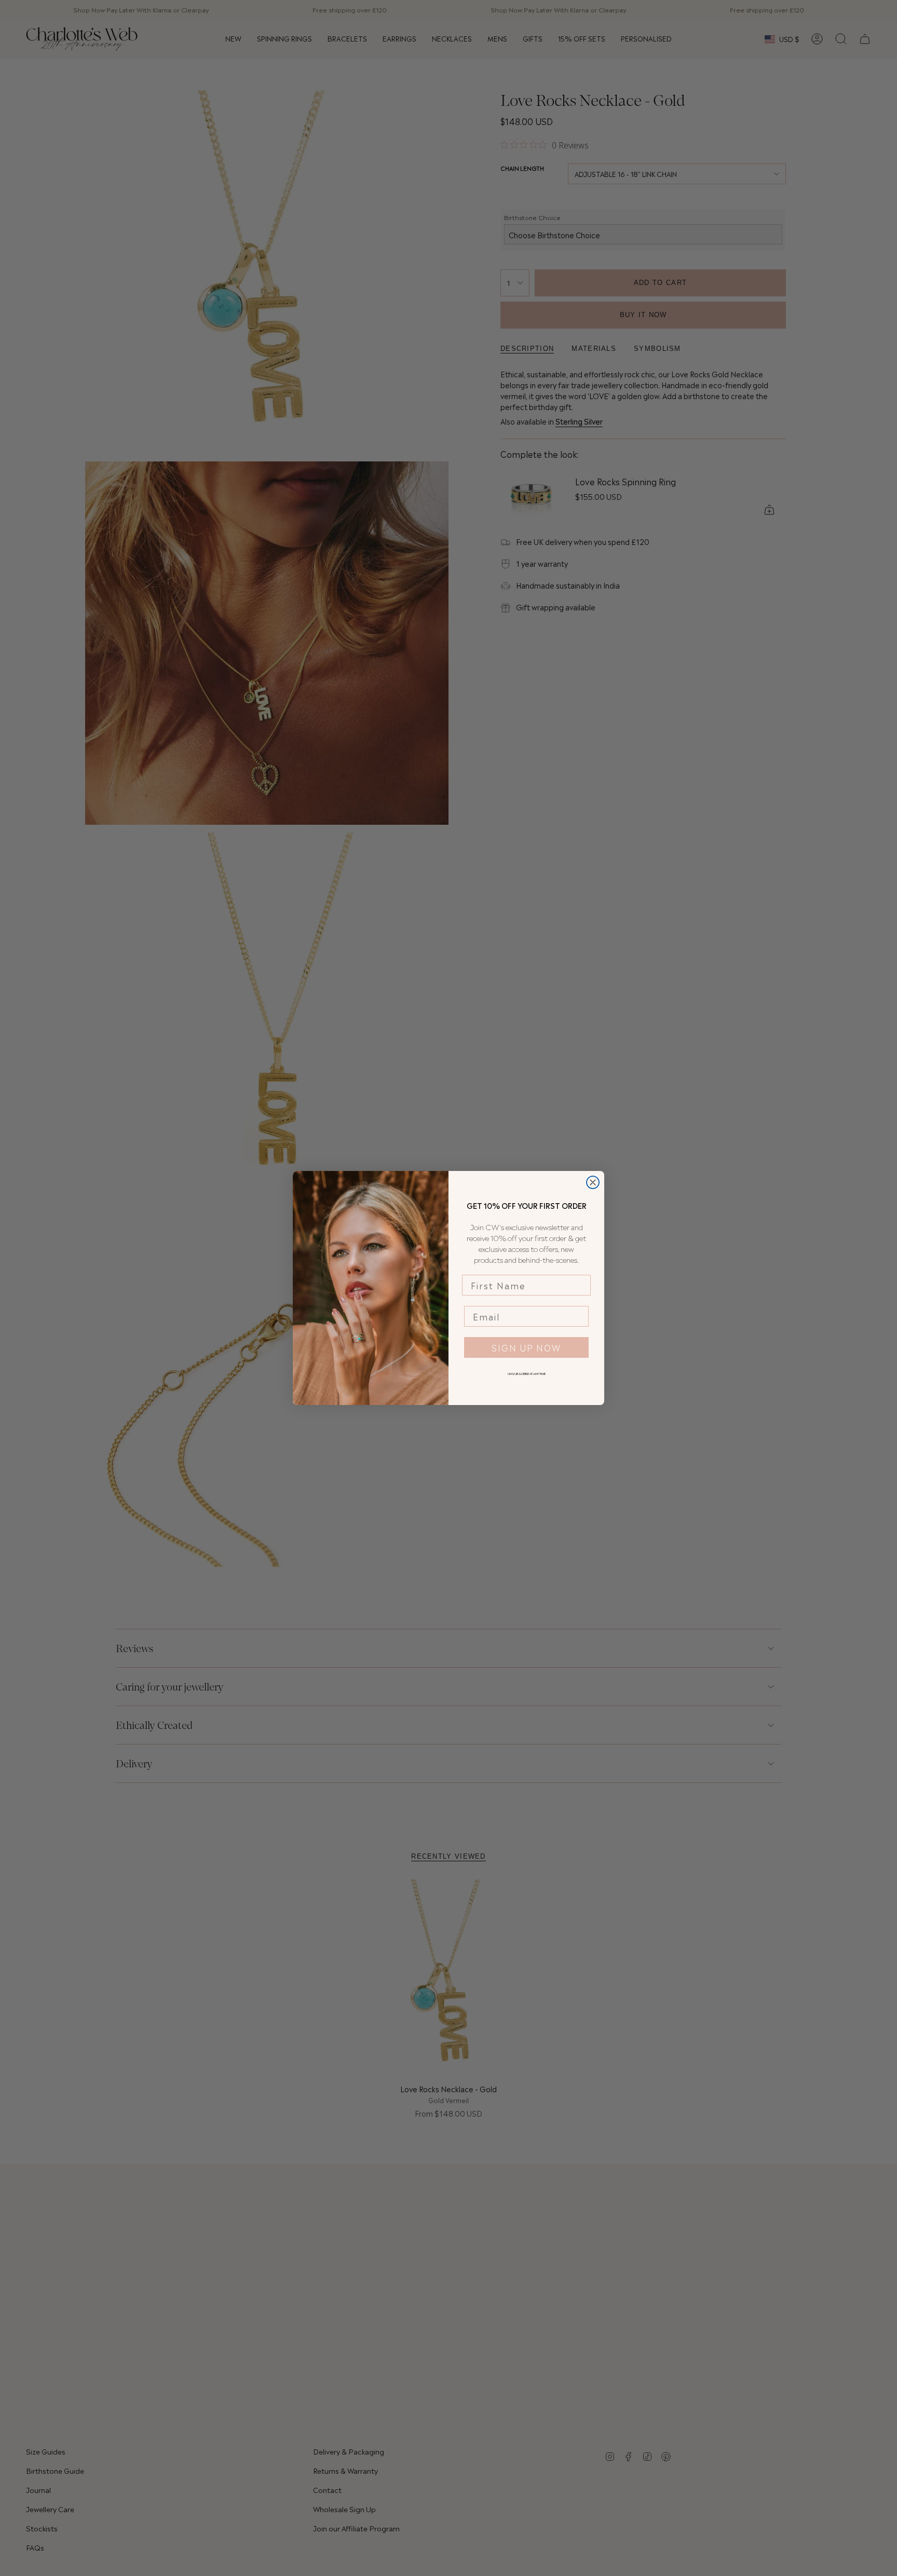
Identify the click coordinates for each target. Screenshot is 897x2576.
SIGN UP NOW (526, 1347)
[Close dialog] (593, 1182)
